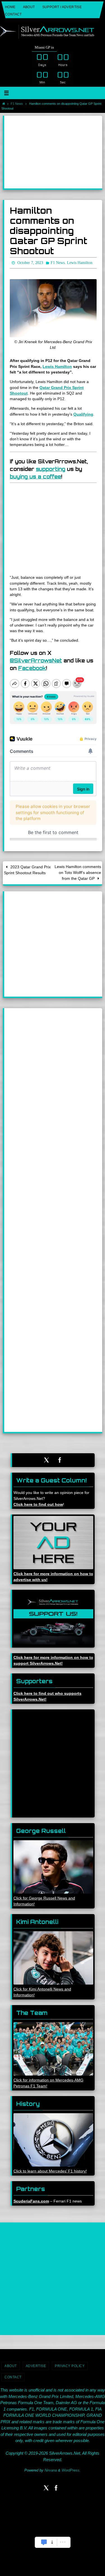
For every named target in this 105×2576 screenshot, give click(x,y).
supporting (51, 468)
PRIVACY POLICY (70, 2365)
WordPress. (71, 2469)
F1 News (17, 104)
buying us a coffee (35, 475)
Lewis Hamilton (57, 365)
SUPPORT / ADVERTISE (62, 7)
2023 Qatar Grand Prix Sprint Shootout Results (27, 869)
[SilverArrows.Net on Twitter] (46, 1459)
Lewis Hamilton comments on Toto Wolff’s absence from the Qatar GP (78, 872)
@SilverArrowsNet (36, 659)
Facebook (32, 667)
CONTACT (13, 14)
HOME (10, 7)
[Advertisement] (53, 152)
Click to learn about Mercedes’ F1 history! (50, 2170)
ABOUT (29, 7)
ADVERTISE (36, 2365)
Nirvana (51, 2469)
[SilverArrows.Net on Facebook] (60, 1459)
